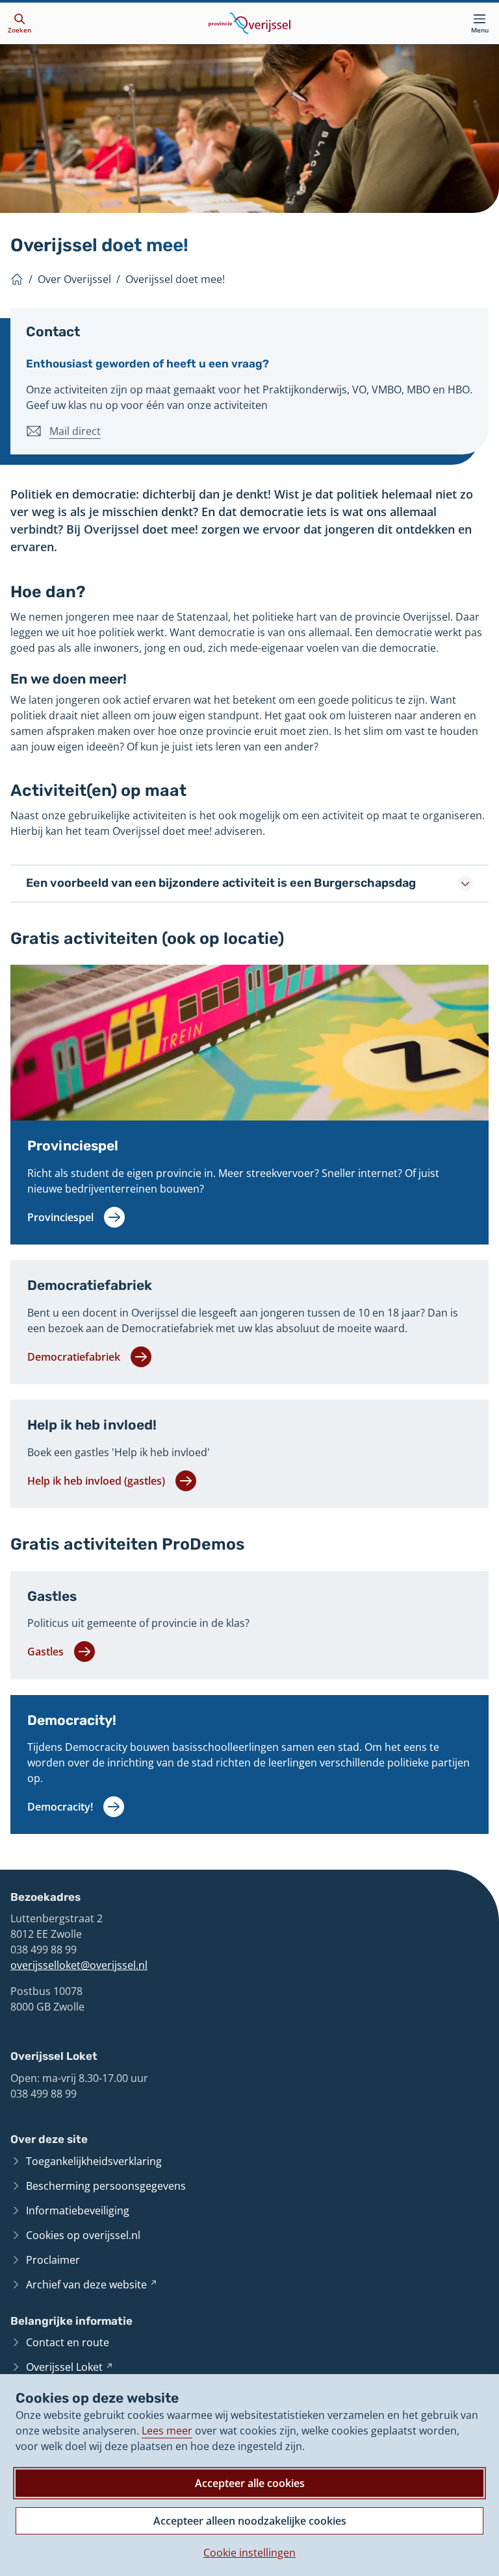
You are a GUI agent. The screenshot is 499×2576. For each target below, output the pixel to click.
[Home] (17, 279)
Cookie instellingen (249, 2553)
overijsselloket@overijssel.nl (79, 1965)
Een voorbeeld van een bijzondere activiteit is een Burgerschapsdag (221, 883)
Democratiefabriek (90, 1285)
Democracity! (72, 1720)
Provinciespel (73, 1146)
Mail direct (75, 431)
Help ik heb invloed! (92, 1425)
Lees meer (167, 2431)
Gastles (52, 1596)
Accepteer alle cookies (250, 2483)
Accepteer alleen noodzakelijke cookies (250, 2521)
